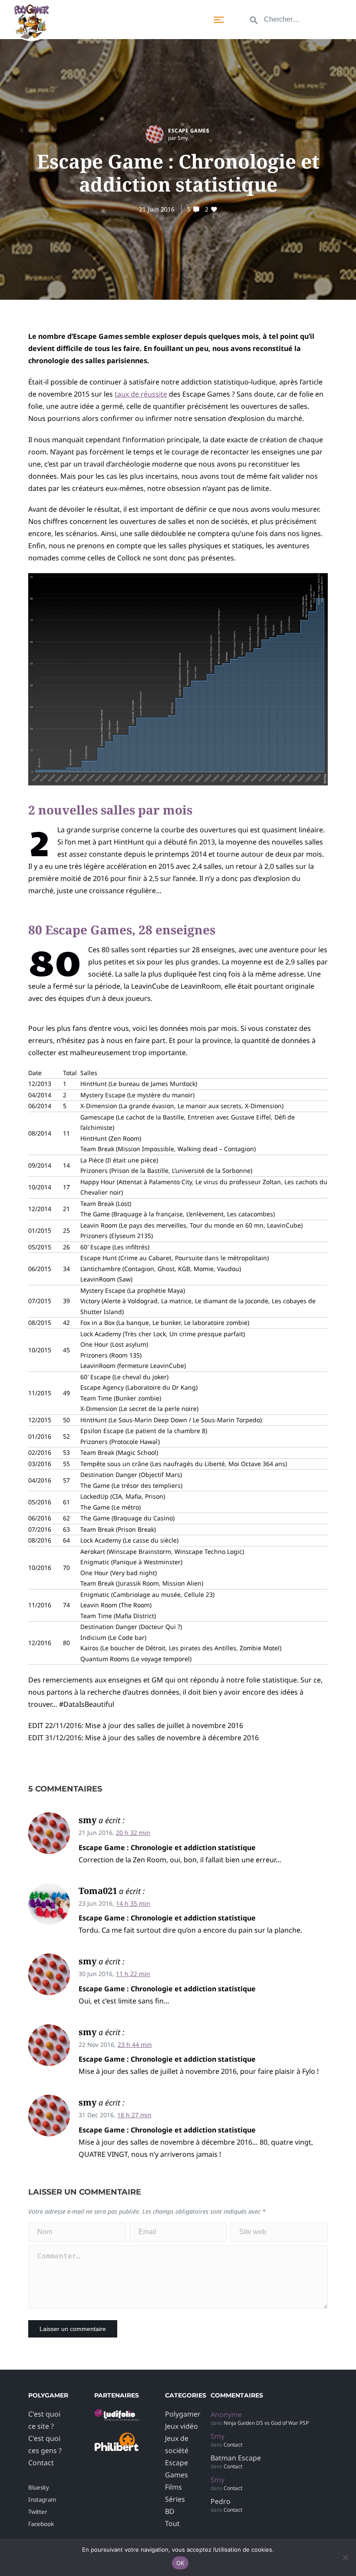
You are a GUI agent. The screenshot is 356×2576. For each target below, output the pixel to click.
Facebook (41, 2524)
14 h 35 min (133, 1903)
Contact (41, 2463)
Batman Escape (236, 2458)
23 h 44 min (135, 2045)
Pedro (221, 2501)
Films (173, 2487)
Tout (172, 2523)
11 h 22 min (133, 1974)
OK (180, 2563)
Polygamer (183, 2414)
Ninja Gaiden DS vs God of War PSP (266, 2423)
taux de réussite (141, 394)
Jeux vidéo (181, 2426)
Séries (175, 2499)
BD (170, 2511)
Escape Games (189, 131)
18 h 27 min (134, 2115)
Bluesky (39, 2487)
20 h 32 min (133, 1833)
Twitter (38, 2512)
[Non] (345, 2557)
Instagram (42, 2500)
